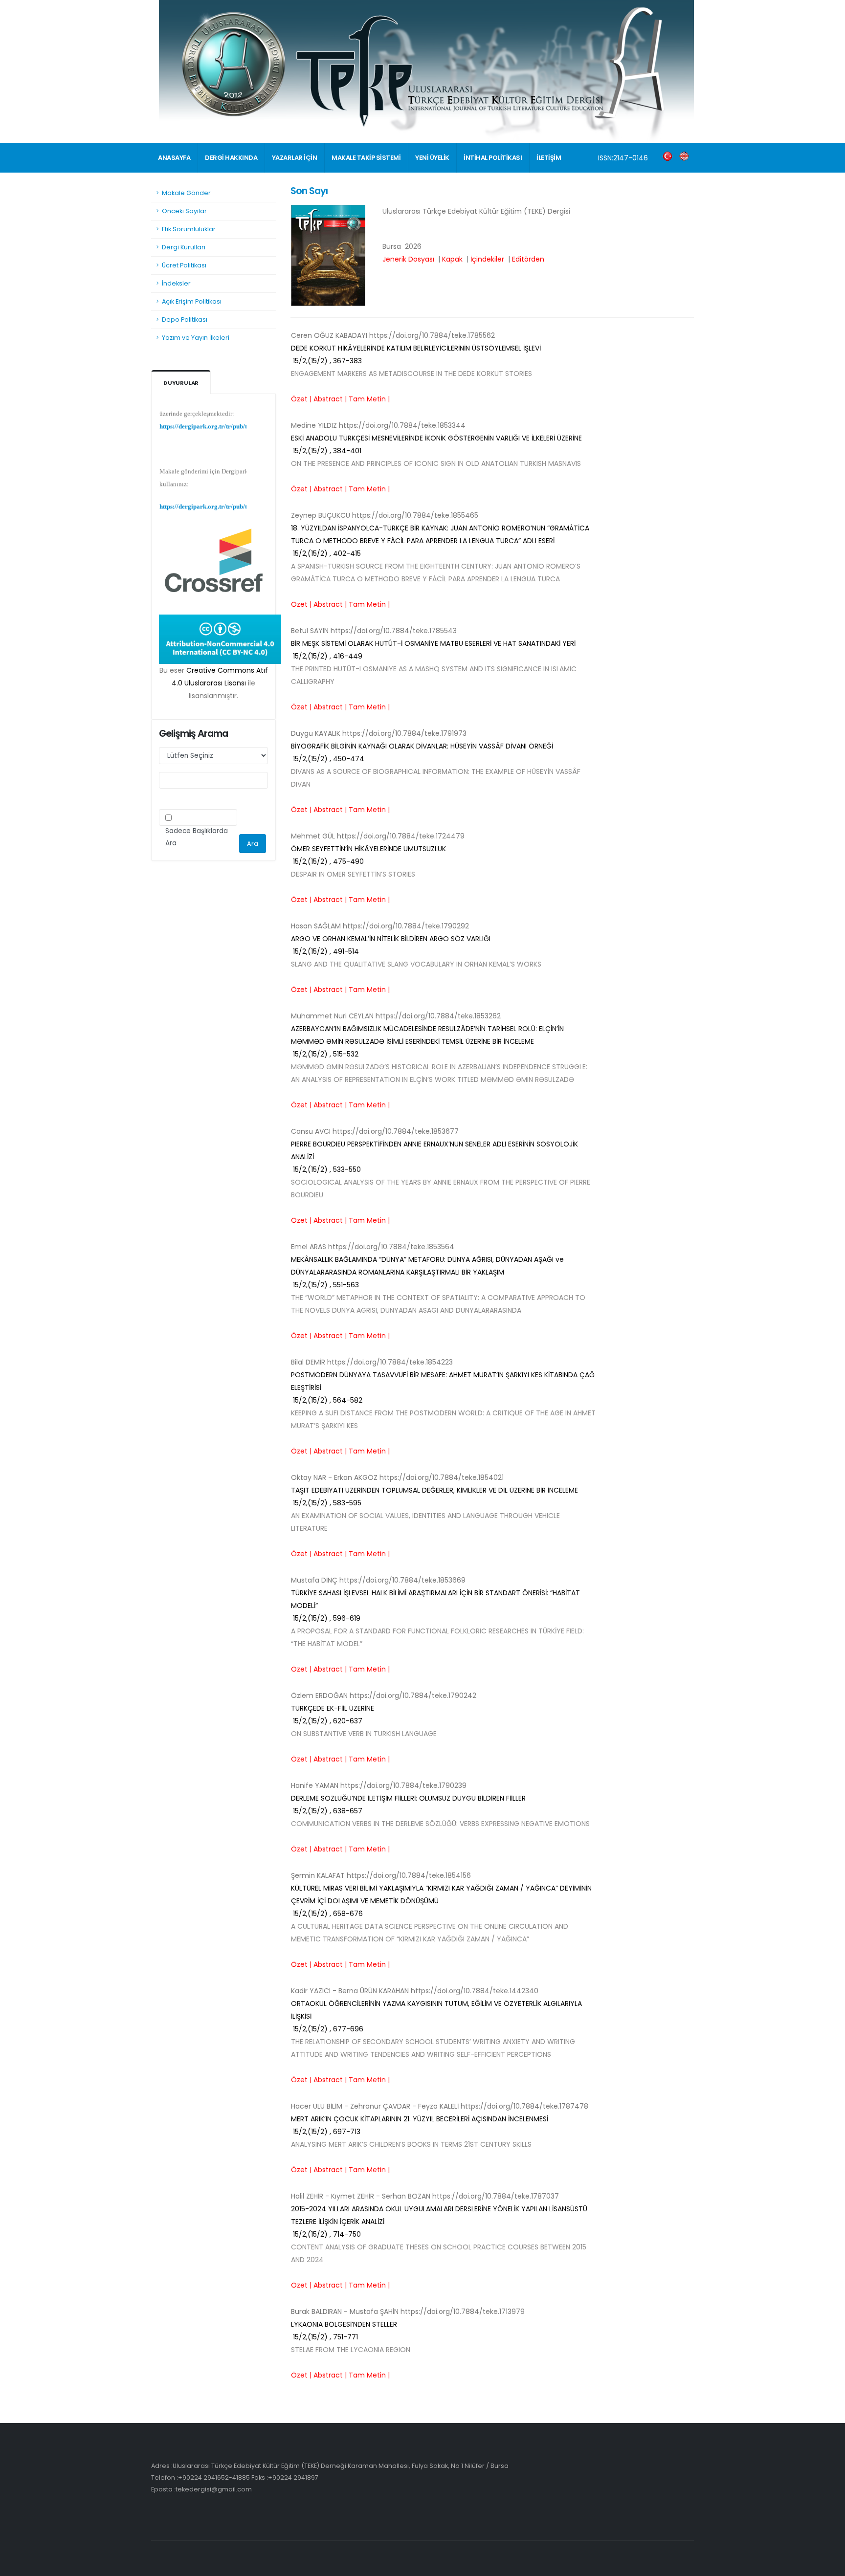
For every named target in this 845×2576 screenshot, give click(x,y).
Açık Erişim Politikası (192, 301)
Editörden (528, 259)
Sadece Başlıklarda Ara (197, 837)
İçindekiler (487, 259)
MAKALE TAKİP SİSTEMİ (366, 158)
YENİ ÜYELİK (432, 158)
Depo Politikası (185, 319)
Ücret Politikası (184, 265)
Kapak (452, 259)
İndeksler (176, 283)
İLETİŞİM (549, 158)
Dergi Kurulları (184, 247)
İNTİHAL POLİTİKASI (493, 158)
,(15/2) (440, 541)
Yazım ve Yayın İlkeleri (196, 338)
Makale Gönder (186, 193)
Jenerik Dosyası (408, 259)
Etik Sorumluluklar (189, 229)
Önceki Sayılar (184, 211)
